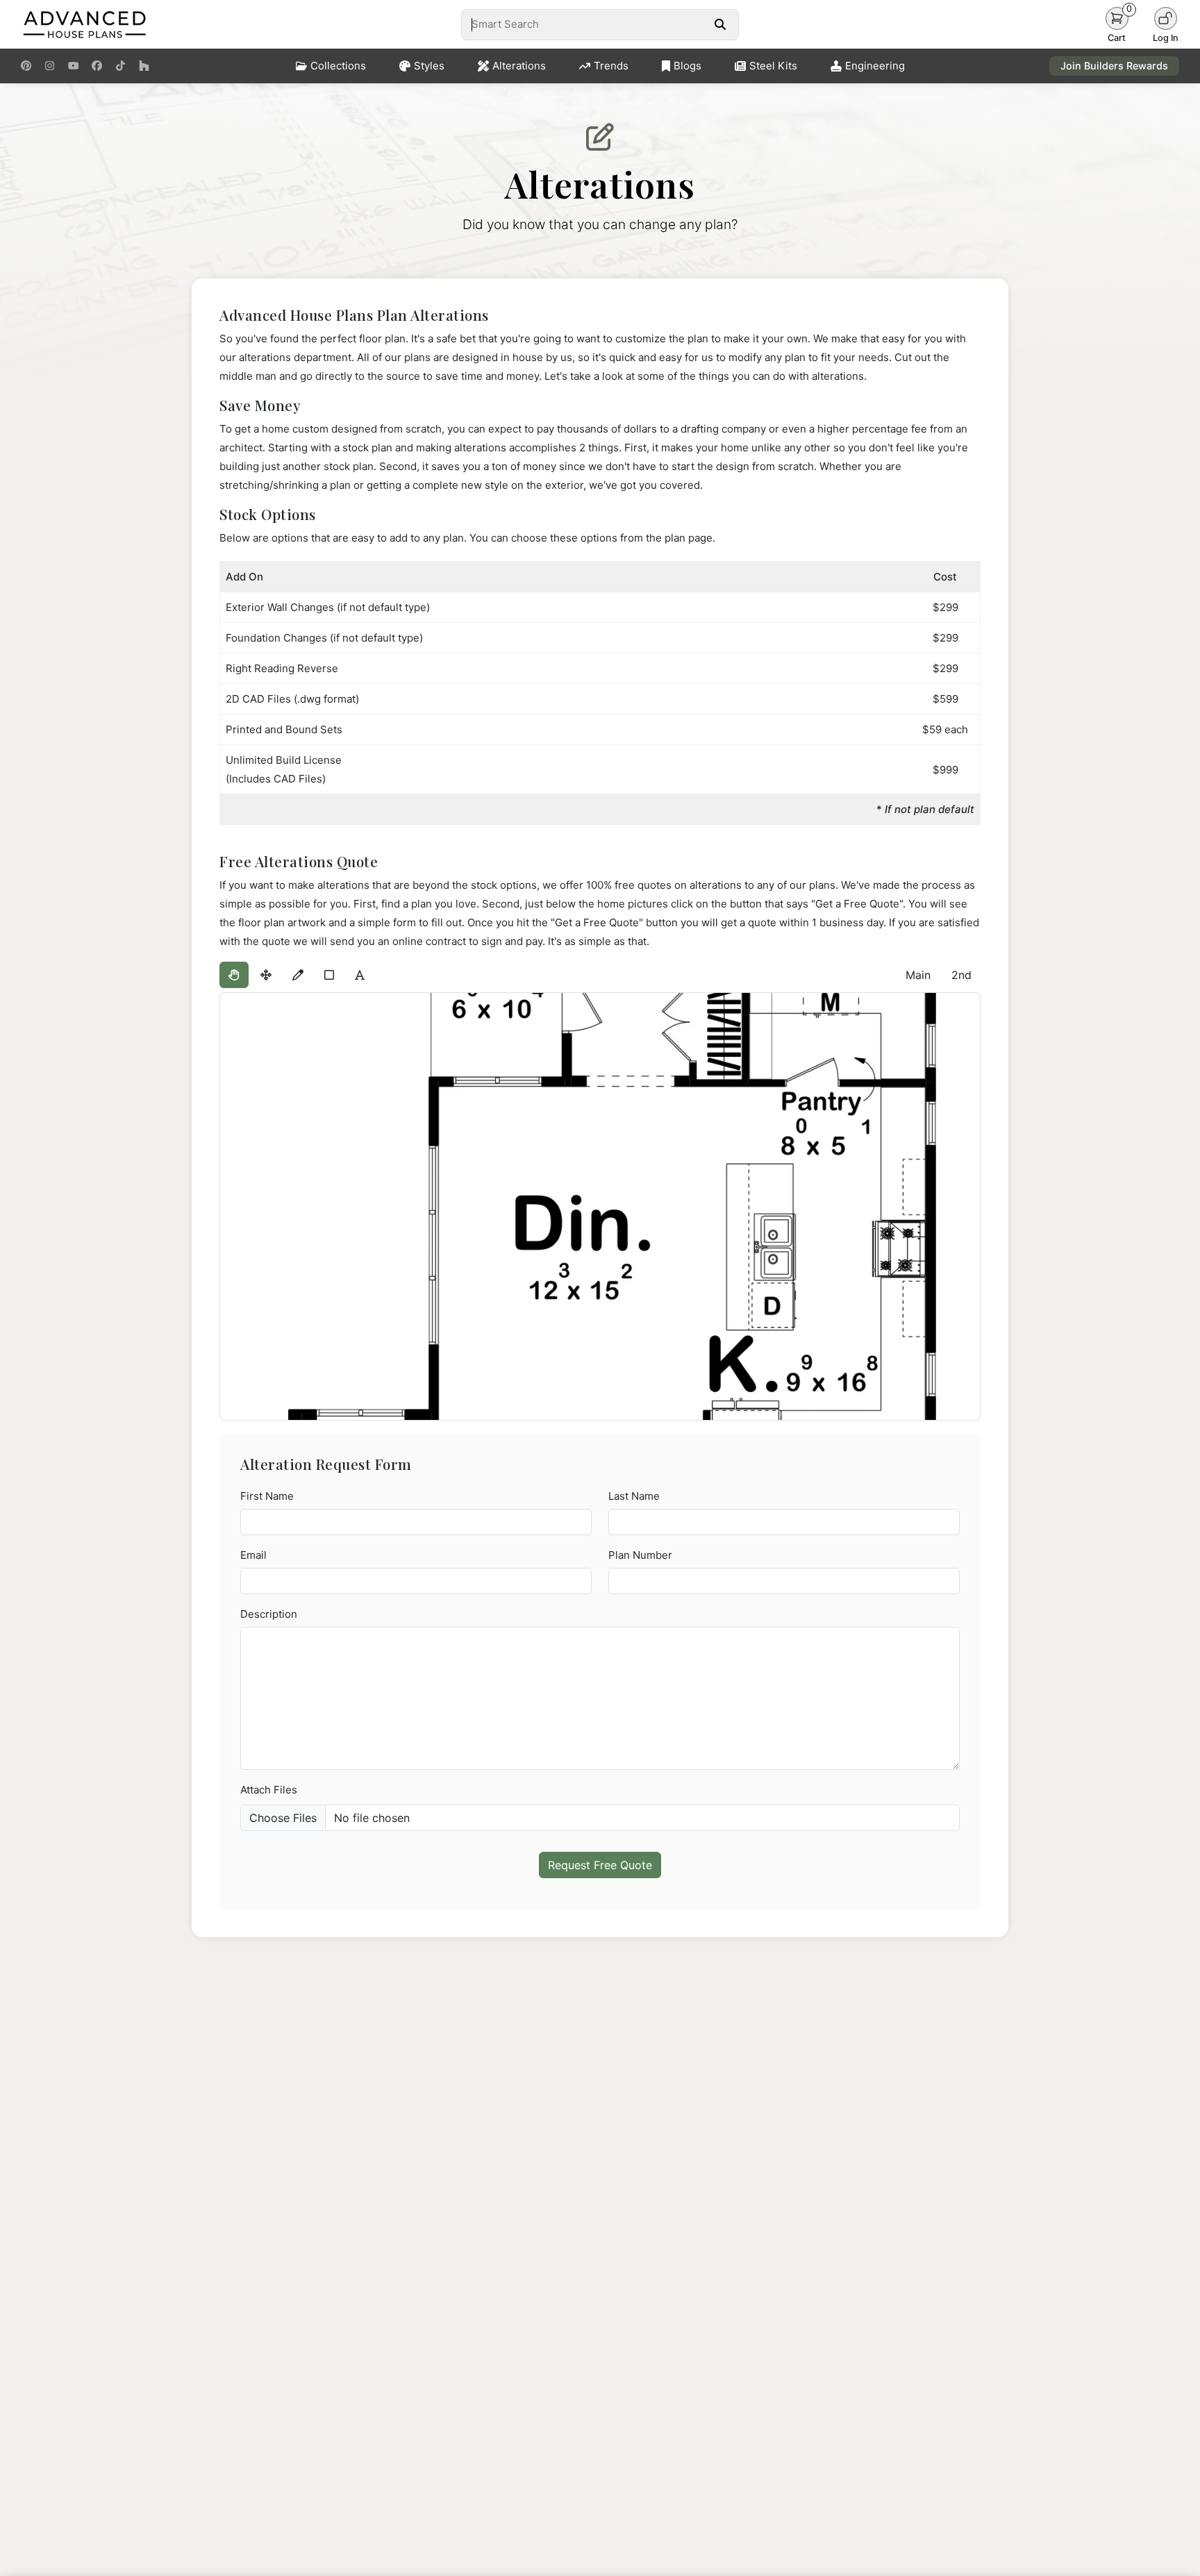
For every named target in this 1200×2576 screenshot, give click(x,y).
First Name (267, 1496)
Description (269, 1614)
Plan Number (640, 1555)
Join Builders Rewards (1114, 66)
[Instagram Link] (50, 66)
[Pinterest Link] (26, 66)
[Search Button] (720, 24)
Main (918, 975)
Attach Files (269, 1790)
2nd (961, 975)
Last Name (634, 1496)
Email (253, 1555)
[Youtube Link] (73, 66)
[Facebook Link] (97, 66)
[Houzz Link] (144, 66)
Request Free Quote (600, 1865)
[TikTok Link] (120, 66)
